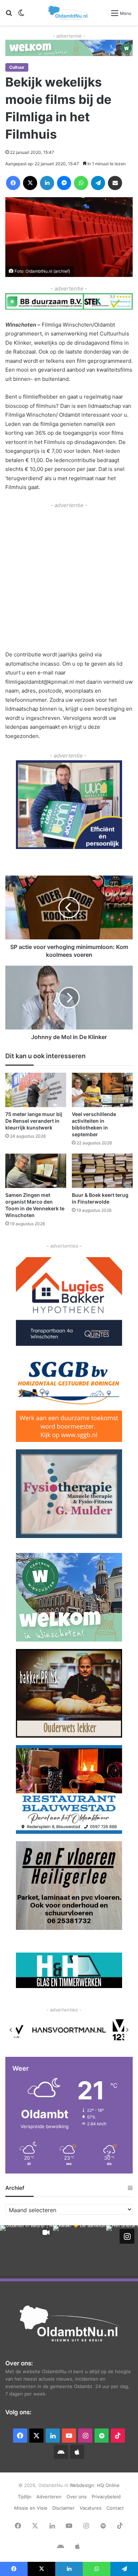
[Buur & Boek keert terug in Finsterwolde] (102, 1171)
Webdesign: (83, 2485)
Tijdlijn (25, 2497)
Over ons (77, 2497)
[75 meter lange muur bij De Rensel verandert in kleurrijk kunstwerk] (36, 1090)
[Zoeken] (9, 15)
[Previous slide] (11, 2030)
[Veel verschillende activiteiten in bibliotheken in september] (102, 1090)
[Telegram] (98, 183)
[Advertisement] (69, 579)
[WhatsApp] (81, 183)
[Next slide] (127, 2030)
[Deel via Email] (115, 183)
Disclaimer (64, 2508)
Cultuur (17, 67)
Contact (115, 2508)
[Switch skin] (21, 15)
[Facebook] (13, 183)
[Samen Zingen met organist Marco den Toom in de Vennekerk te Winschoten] (36, 1171)
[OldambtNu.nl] (68, 13)
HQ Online (108, 2485)
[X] (30, 183)
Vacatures (91, 2508)
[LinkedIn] (47, 183)
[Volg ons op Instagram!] (127, 2236)
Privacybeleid (106, 2497)
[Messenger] (64, 183)
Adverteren (49, 2497)
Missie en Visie (31, 2508)
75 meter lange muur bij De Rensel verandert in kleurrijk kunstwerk (34, 1121)
